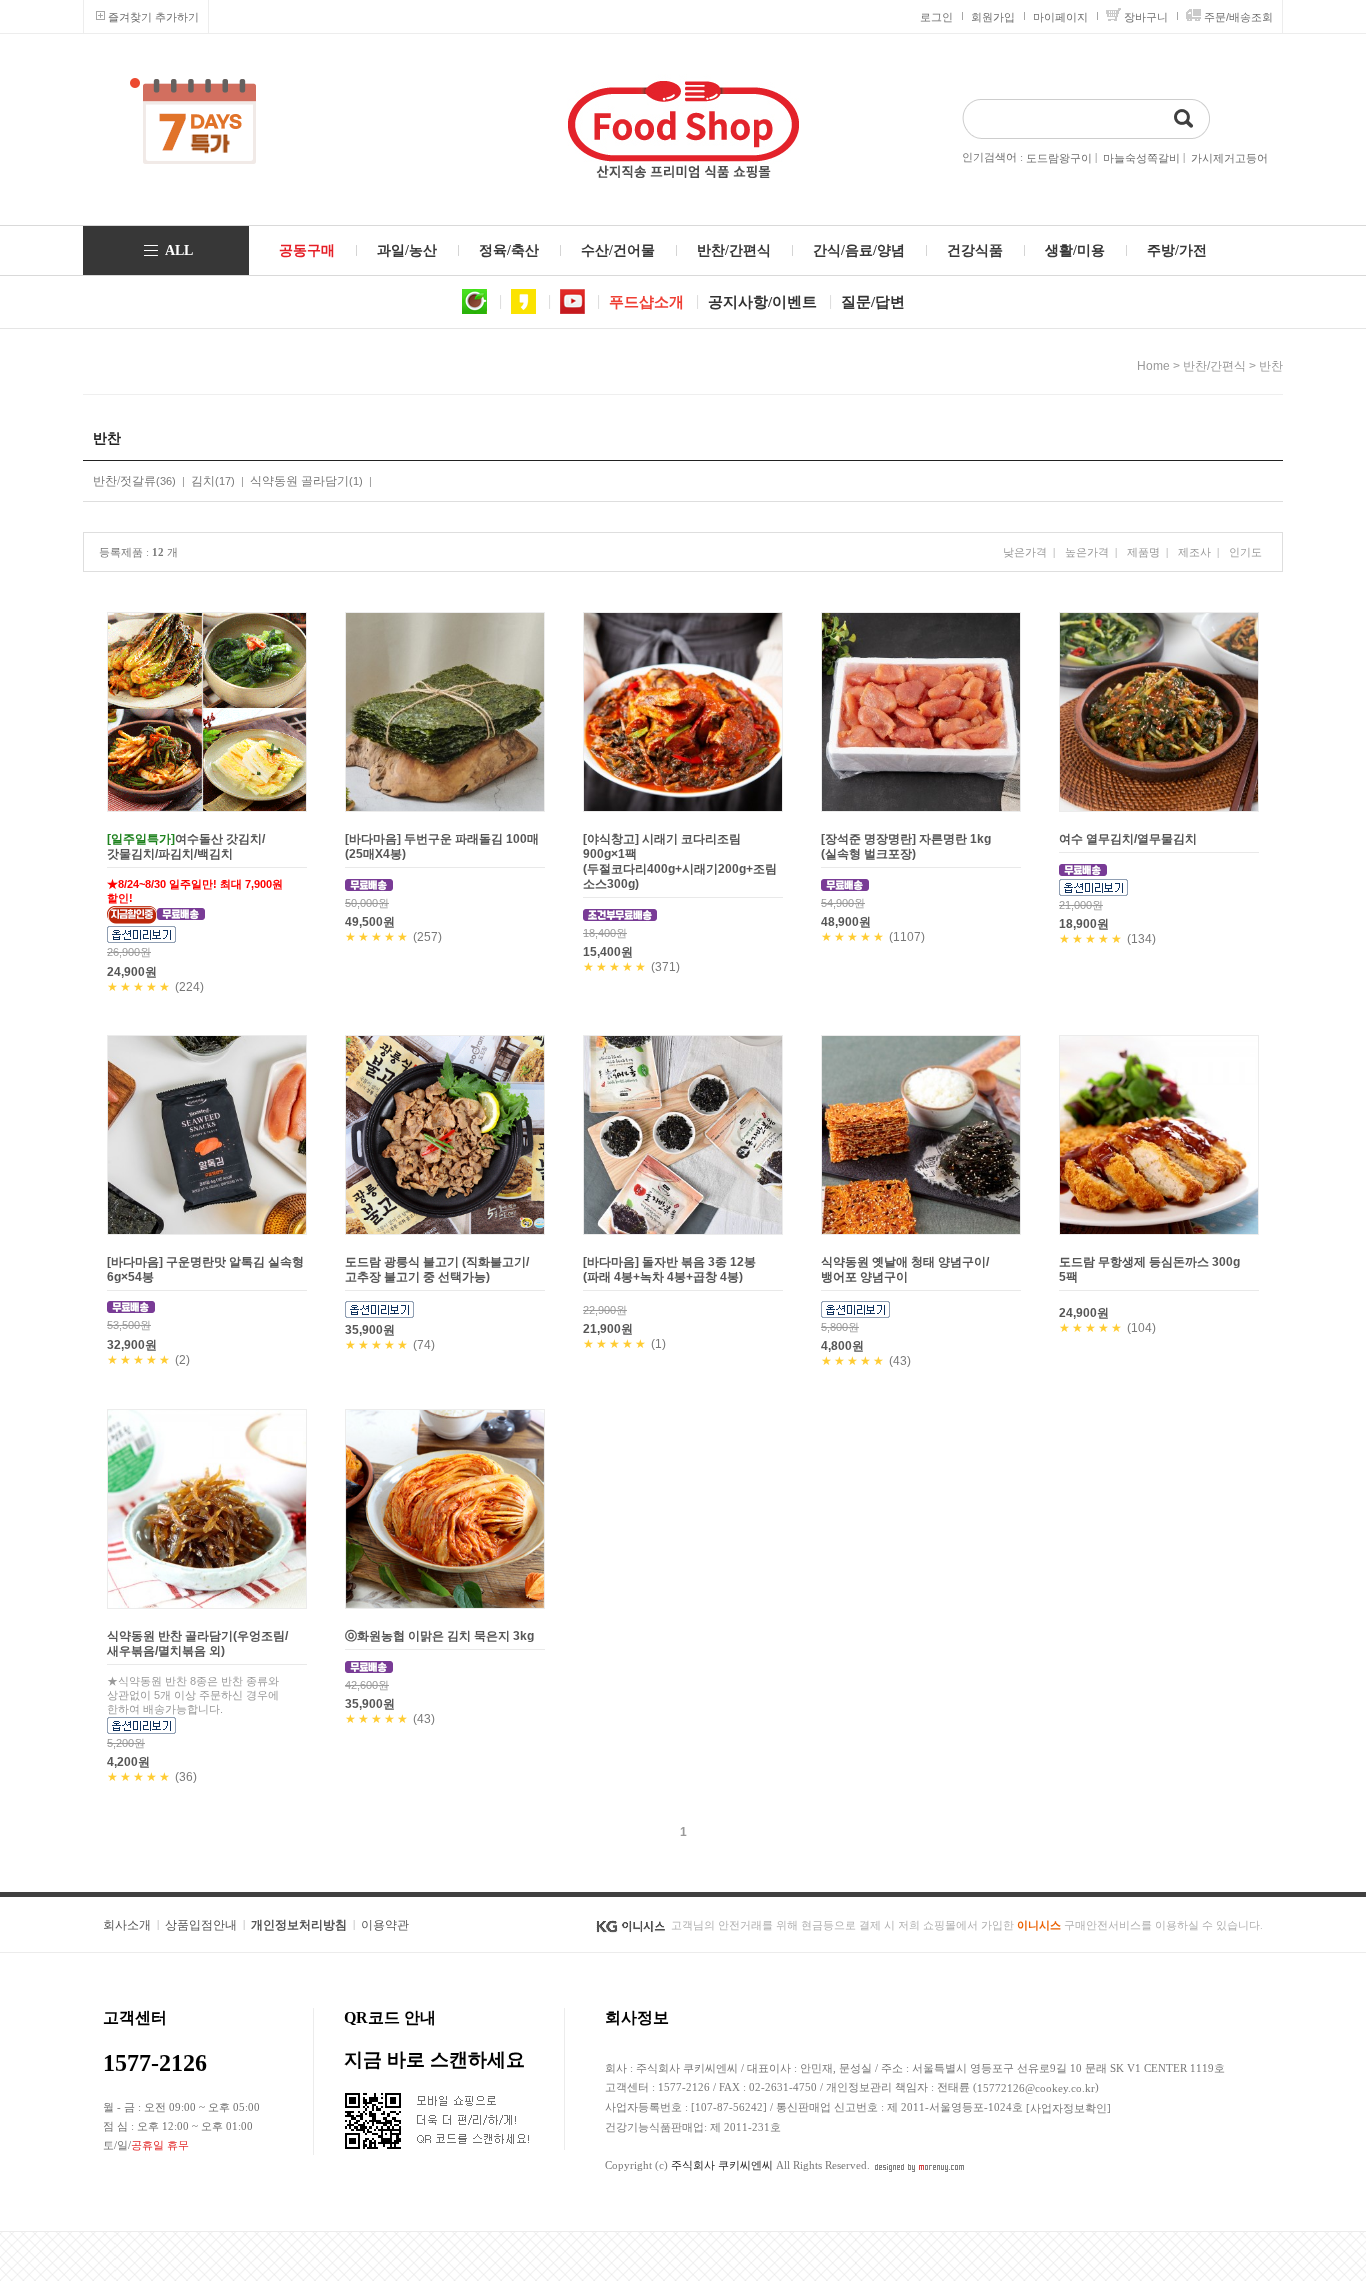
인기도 (1245, 552)
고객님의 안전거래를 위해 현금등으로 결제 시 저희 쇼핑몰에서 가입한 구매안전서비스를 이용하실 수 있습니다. (967, 1925)
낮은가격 (1025, 552)
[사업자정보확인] (1068, 2108)
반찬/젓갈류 (124, 481)
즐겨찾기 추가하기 (153, 17)
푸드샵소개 (646, 302)
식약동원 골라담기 (299, 481)
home (1153, 366)
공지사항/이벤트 (762, 302)
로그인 (936, 17)
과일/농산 (407, 250)
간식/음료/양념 (859, 250)
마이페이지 (1060, 17)
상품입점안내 (201, 1925)
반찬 (1271, 366)
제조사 (1194, 552)
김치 (203, 481)
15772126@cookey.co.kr (1036, 2088)
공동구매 (307, 250)
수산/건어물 (618, 250)
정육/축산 (509, 250)
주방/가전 (1177, 250)
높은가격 (1087, 552)
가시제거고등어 (1229, 158)
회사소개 (127, 1925)
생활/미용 (1075, 250)
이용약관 (385, 1925)
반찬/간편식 (734, 250)
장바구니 (1146, 17)
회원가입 (993, 17)
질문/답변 (873, 302)
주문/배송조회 (1238, 17)
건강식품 (975, 250)
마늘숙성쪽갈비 (1141, 158)
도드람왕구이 (1059, 158)
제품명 (1143, 552)
